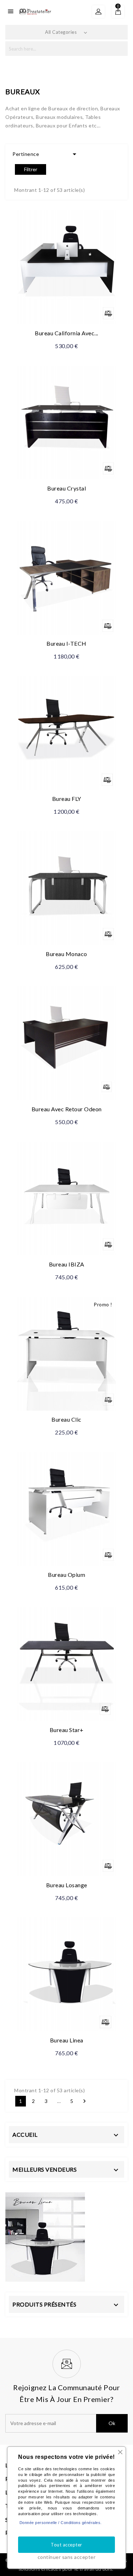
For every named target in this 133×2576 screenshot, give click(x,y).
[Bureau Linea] (45, 2236)
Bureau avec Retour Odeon (67, 1109)
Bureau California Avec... (66, 333)
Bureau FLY (67, 799)
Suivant (84, 2101)
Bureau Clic (66, 1419)
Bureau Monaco (66, 954)
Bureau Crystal (66, 488)
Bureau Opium (66, 1575)
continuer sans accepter (67, 2557)
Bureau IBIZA (67, 1264)
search (120, 49)
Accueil (25, 2134)
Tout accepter (66, 2545)
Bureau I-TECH (66, 643)
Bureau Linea (67, 2040)
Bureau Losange (67, 1885)
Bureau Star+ (67, 1730)
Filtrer (31, 169)
